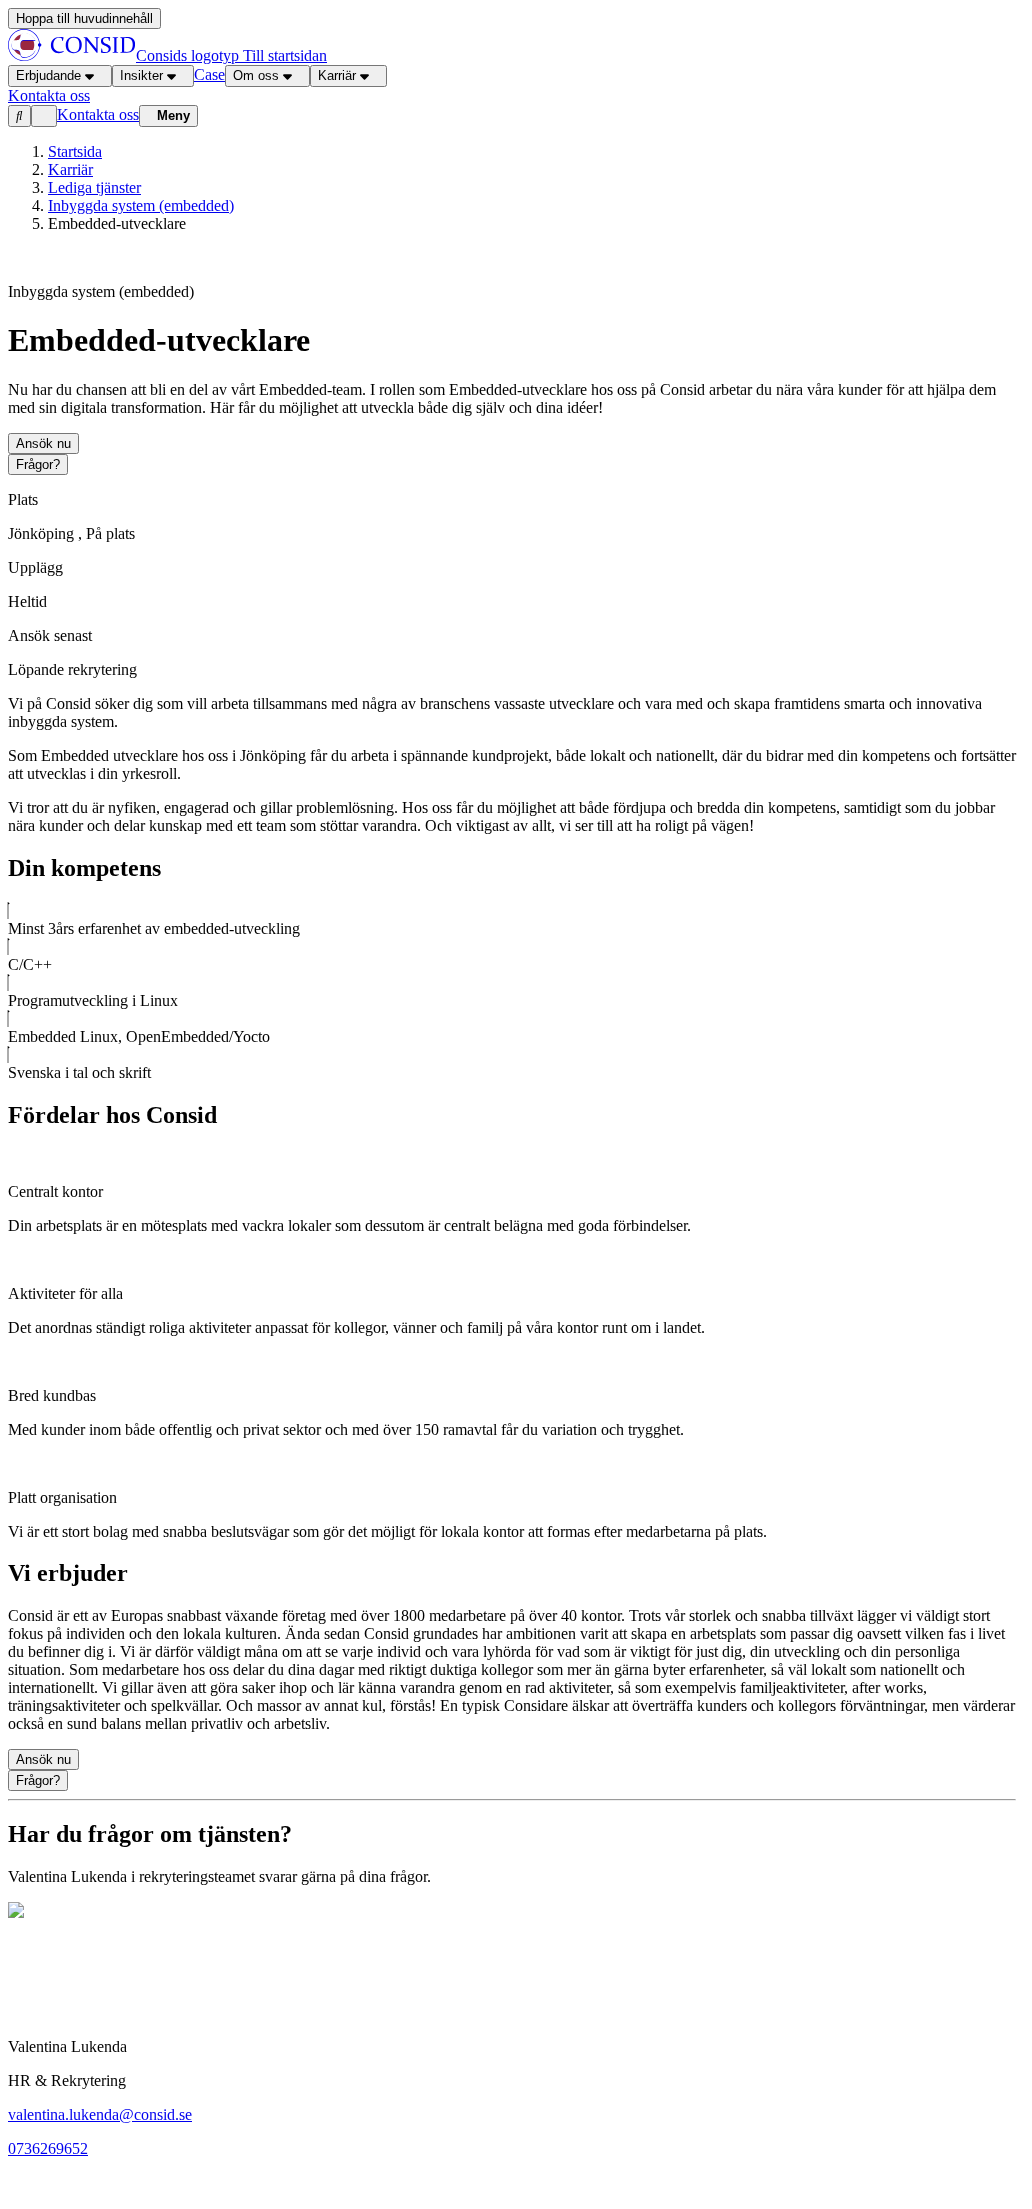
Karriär (337, 75)
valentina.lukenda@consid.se (100, 2114)
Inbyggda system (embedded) (141, 205)
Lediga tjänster (94, 187)
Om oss (256, 75)
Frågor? (38, 464)
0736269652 (48, 2148)
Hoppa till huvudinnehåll (84, 18)
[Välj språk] (44, 116)
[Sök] (19, 116)
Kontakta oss (98, 114)
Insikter (141, 75)
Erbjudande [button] (48, 75)
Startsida (75, 151)
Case (209, 74)
